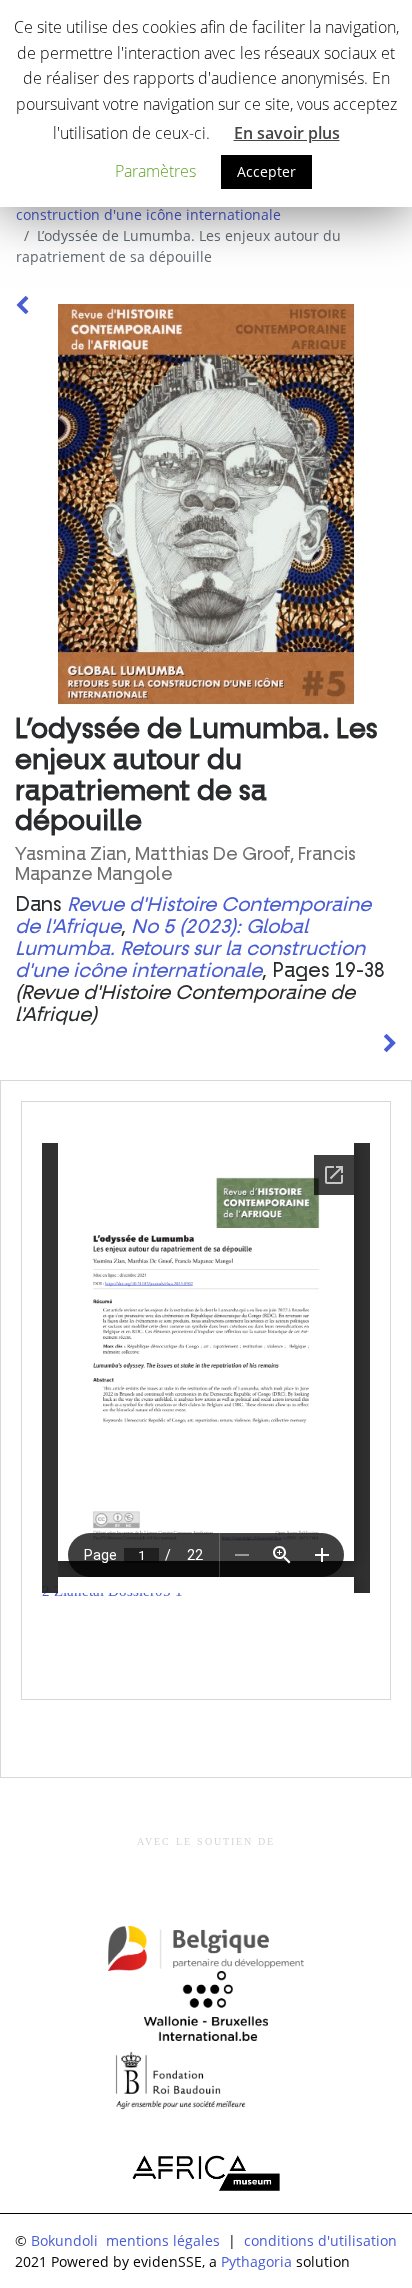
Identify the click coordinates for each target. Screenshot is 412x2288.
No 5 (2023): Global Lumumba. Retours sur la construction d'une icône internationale (190, 949)
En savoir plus (287, 133)
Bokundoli (64, 2240)
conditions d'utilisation (320, 2240)
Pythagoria (256, 2261)
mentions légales (163, 2240)
